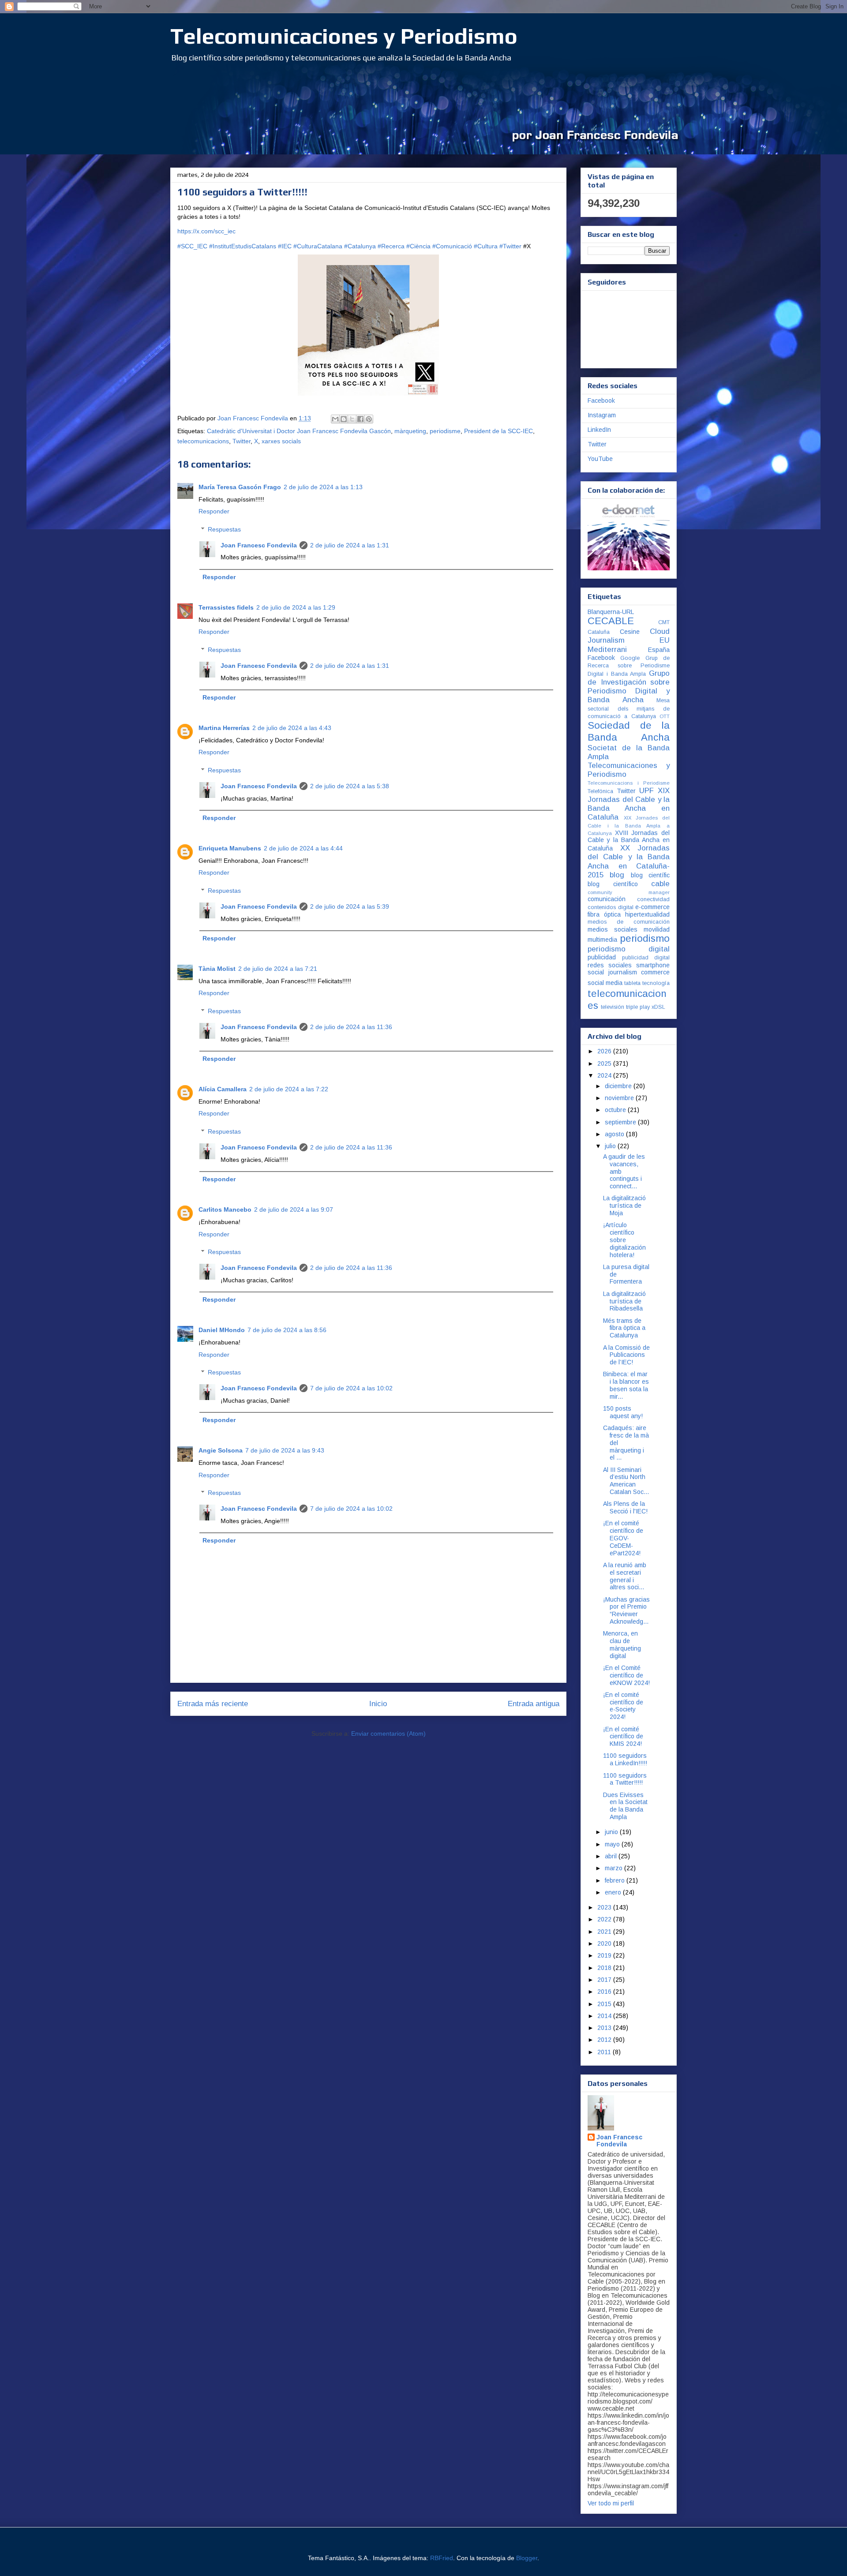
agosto (615, 1134)
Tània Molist (217, 969)
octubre (616, 1110)
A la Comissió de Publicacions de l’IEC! (626, 1355)
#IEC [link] (285, 246)
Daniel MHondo (222, 1330)
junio (612, 1832)
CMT (664, 622)
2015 (605, 2004)
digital (626, 907)
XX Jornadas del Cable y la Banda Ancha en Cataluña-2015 (629, 861)
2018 (605, 1968)
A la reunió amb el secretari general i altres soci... (625, 1576)
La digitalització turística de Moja (624, 1206)
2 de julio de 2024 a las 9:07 (294, 1209)
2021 (605, 1932)
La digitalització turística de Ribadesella (624, 1301)
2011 (605, 2052)
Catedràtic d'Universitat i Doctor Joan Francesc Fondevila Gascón (299, 431)
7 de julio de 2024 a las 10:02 (351, 1388)
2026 (605, 1051)
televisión (613, 1007)
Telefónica (600, 791)
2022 (605, 1919)
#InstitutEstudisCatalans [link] (243, 246)
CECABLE (611, 621)
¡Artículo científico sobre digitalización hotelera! (624, 1240)
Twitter (242, 441)
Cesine (630, 632)
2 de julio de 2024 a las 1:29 (296, 607)
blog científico (613, 884)
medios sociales (613, 929)
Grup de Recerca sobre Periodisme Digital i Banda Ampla (629, 666)
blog (617, 875)
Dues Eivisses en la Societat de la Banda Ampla (625, 1806)
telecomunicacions (203, 441)
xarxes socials (281, 441)
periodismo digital (629, 949)
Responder (214, 511)
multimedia (602, 940)
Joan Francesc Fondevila (259, 545)
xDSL (658, 1007)
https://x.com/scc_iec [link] (206, 231)
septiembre (621, 1122)
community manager (629, 892)
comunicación (607, 899)
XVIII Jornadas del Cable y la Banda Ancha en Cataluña (629, 841)
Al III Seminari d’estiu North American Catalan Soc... (626, 1481)
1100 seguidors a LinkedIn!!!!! (625, 1759)
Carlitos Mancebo (225, 1209)
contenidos (602, 907)
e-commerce (652, 907)
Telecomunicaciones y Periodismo (344, 36)
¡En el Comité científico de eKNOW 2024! (626, 1675)
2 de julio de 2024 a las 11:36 (351, 1027)
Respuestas (224, 529)
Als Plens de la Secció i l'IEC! (625, 1507)
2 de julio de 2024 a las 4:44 (303, 848)
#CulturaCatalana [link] (318, 246)
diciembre (619, 1086)
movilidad (657, 929)
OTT (665, 716)
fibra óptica (604, 914)
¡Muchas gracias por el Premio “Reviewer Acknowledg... (626, 1610)
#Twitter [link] (510, 246)
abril (612, 1856)
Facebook (601, 401)
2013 (605, 2028)
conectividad (653, 899)
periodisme (445, 431)
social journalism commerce (629, 972)
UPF (646, 791)
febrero (616, 1880)
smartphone (653, 965)
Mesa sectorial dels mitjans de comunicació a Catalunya (629, 708)
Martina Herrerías (224, 728)
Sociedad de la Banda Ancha (629, 731)
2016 (605, 1992)
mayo (613, 1844)
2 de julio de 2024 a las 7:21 (278, 969)
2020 (605, 1943)
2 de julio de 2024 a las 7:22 (289, 1089)
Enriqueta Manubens (230, 848)
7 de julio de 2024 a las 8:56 (287, 1330)
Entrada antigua (534, 1704)
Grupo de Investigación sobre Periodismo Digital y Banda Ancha (629, 687)
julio (611, 1146)
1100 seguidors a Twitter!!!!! (625, 1779)
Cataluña (599, 632)
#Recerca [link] (391, 246)
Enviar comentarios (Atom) (388, 1734)
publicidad (602, 957)
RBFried (442, 2558)
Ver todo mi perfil (611, 2503)
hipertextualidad (647, 914)
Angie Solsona (221, 1450)
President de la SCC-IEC (498, 431)
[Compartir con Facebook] (360, 419)
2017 (605, 1980)
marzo (615, 1868)
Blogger (527, 2558)
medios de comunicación (629, 922)
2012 (605, 2040)
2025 (605, 1063)
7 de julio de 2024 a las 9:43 (285, 1450)
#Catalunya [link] (360, 246)
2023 (605, 1907)
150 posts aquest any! (623, 1412)
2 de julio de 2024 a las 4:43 (292, 728)
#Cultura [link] (486, 246)
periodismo (645, 938)
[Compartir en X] (352, 419)
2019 (605, 1955)
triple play (638, 1007)
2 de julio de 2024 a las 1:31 (350, 545)
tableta (632, 983)
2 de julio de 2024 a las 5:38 (350, 786)
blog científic (650, 875)
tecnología (656, 983)
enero (614, 1892)
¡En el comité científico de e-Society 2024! (623, 1706)
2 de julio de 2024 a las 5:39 (350, 906)
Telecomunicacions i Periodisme (629, 783)
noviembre (620, 1098)
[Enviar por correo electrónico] (335, 419)
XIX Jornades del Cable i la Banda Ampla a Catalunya (629, 826)
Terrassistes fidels (226, 607)
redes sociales (610, 965)
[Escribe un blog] (344, 419)
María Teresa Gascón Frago (240, 487)
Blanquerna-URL (611, 612)
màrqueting (410, 431)
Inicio (378, 1704)
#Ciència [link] (418, 246)
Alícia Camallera (223, 1089)
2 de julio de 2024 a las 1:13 (323, 487)
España (659, 650)
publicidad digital (646, 958)
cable (660, 884)
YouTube (600, 459)
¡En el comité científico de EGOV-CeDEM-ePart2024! (623, 1538)
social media (605, 983)
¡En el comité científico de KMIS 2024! (623, 1737)
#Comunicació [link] (452, 246)
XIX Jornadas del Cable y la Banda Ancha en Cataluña (629, 804)
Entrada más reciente (213, 1704)
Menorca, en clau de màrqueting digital (622, 1644)
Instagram (602, 415)
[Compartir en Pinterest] (369, 419)
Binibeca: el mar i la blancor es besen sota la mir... (626, 1385)
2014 (605, 2016)
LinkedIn (599, 430)
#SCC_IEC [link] (192, 246)
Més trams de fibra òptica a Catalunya (624, 1328)
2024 (605, 1075)
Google (630, 658)
